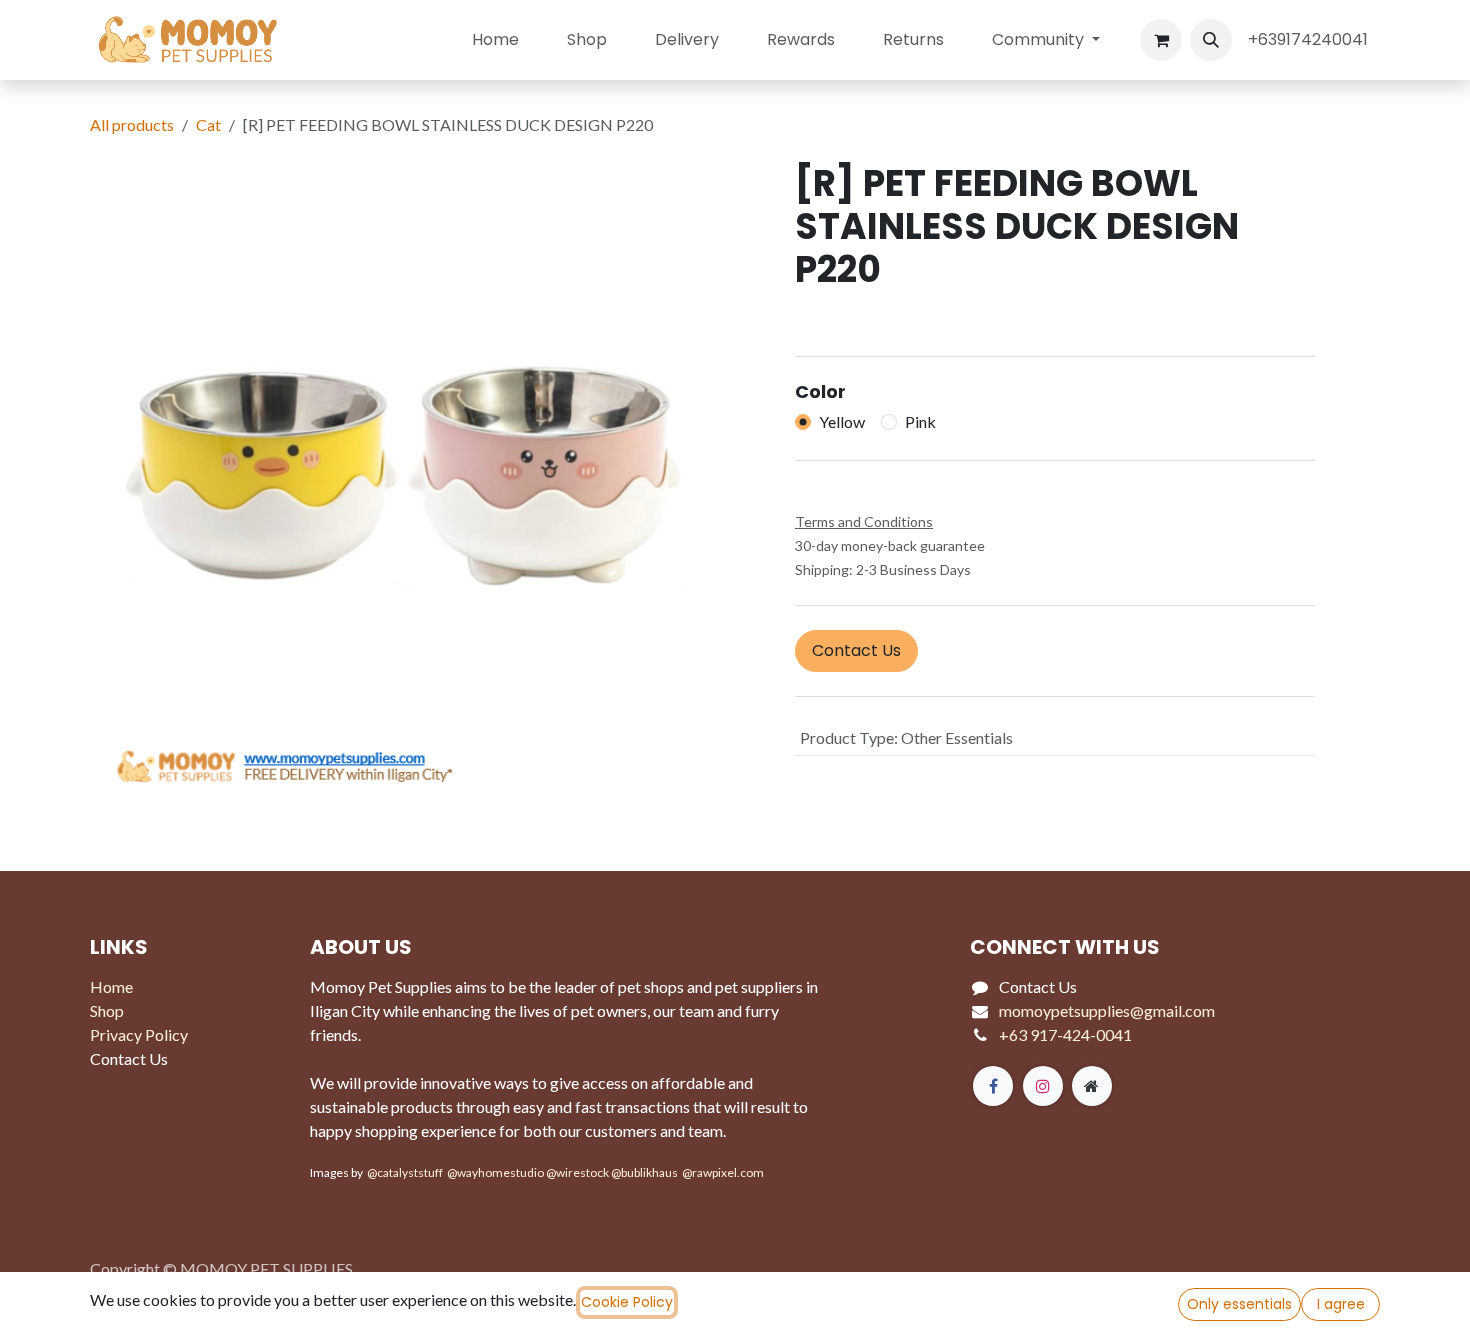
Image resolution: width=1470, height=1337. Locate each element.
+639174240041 (1310, 39)
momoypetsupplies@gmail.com (1107, 1010)
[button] (1211, 40)
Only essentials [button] (1239, 1304)
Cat (208, 124)
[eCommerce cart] (1161, 40)
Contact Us (856, 650)
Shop (107, 1010)
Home (111, 986)
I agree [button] (1341, 1304)
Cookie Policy (627, 1302)
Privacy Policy (139, 1034)
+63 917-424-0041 (1065, 1034)
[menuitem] (495, 40)
